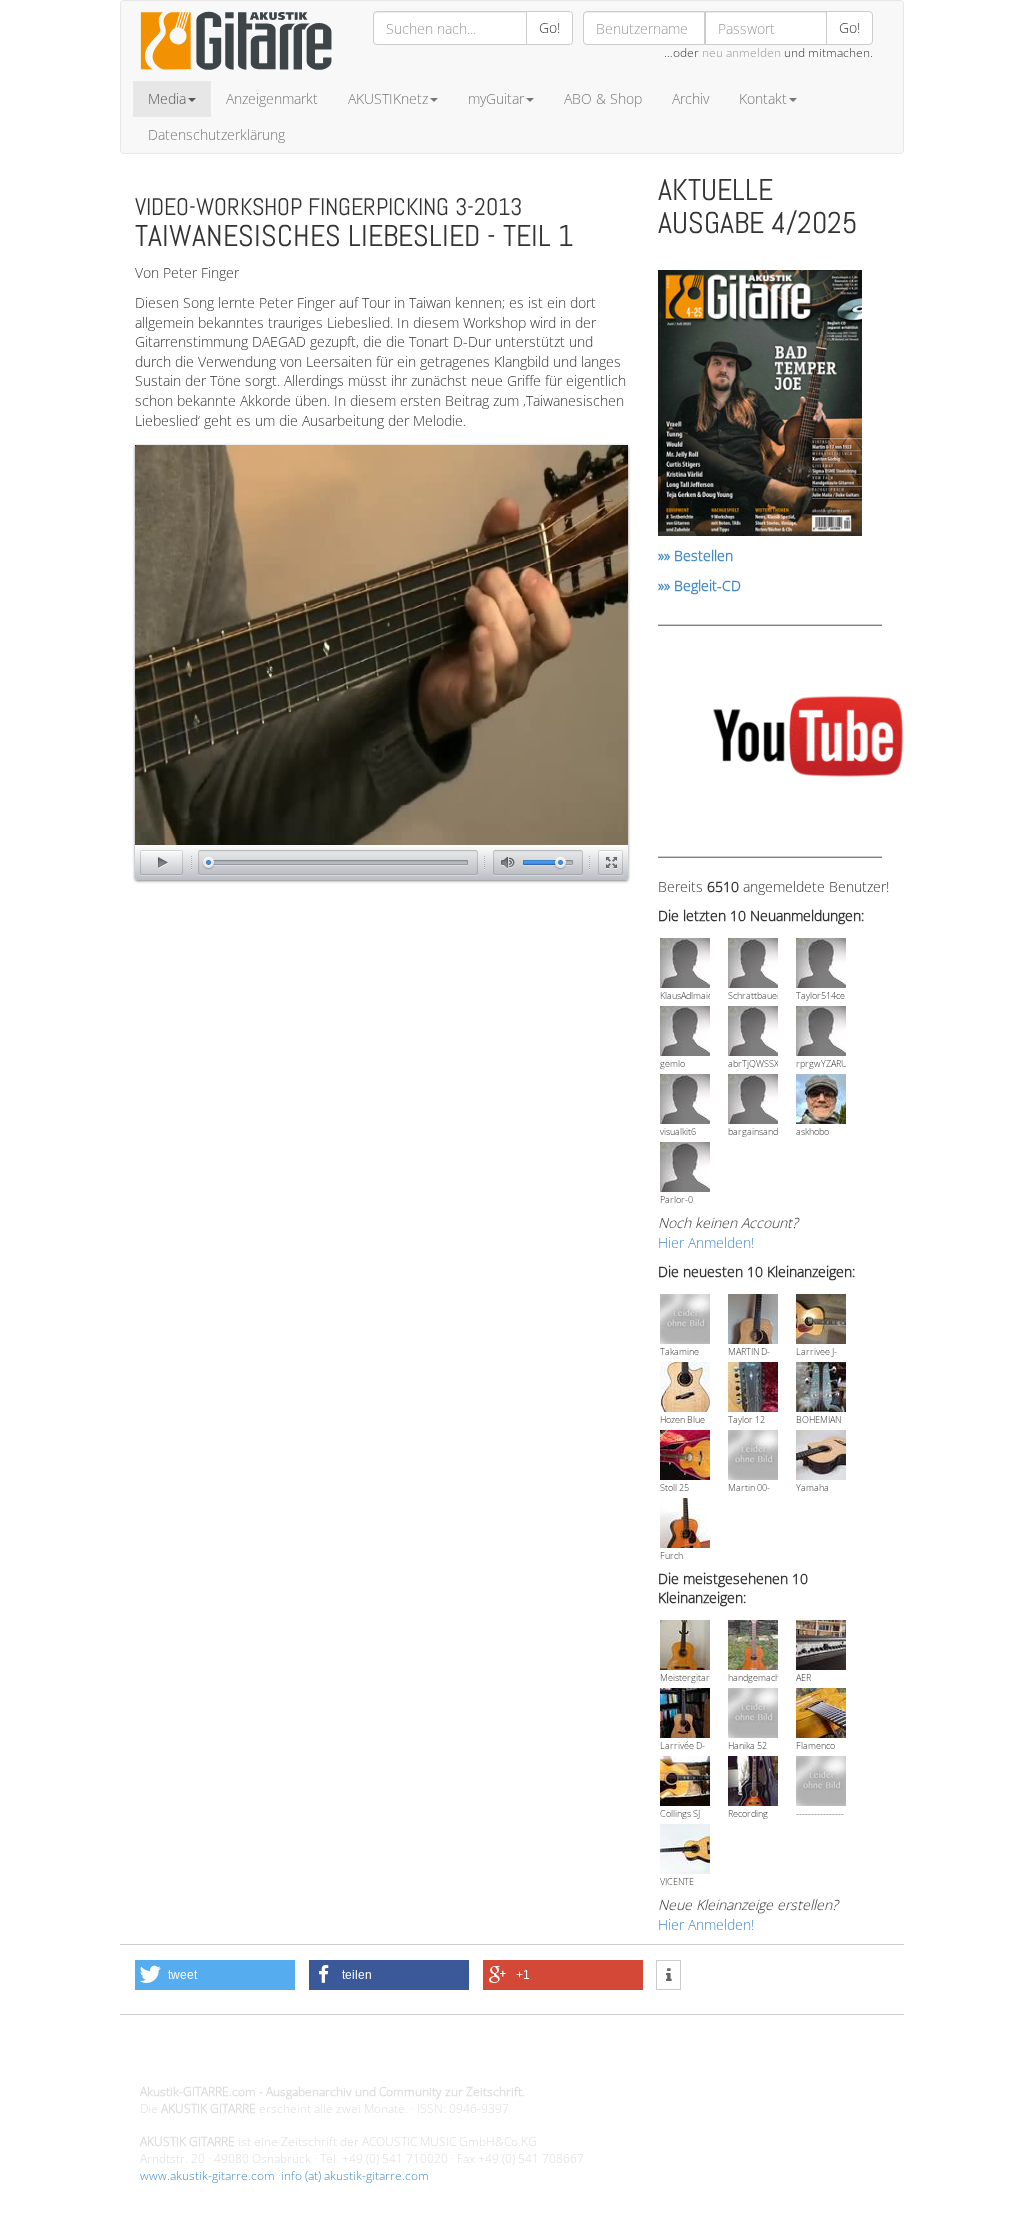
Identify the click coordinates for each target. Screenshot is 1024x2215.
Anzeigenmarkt (272, 98)
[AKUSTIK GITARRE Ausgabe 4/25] (760, 406)
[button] (215, 1975)
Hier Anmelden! (706, 1242)
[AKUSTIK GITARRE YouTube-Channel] (807, 739)
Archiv (690, 98)
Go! (549, 27)
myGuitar (496, 98)
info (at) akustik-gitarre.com (355, 2175)
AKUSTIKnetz (388, 98)
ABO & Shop (603, 98)
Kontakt (763, 98)
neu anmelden (741, 52)
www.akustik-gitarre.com (207, 2175)
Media (167, 98)
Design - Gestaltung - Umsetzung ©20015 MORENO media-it (304, 2057)
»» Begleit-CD (699, 585)
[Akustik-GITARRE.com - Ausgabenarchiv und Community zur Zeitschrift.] (236, 75)
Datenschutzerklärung (216, 134)
